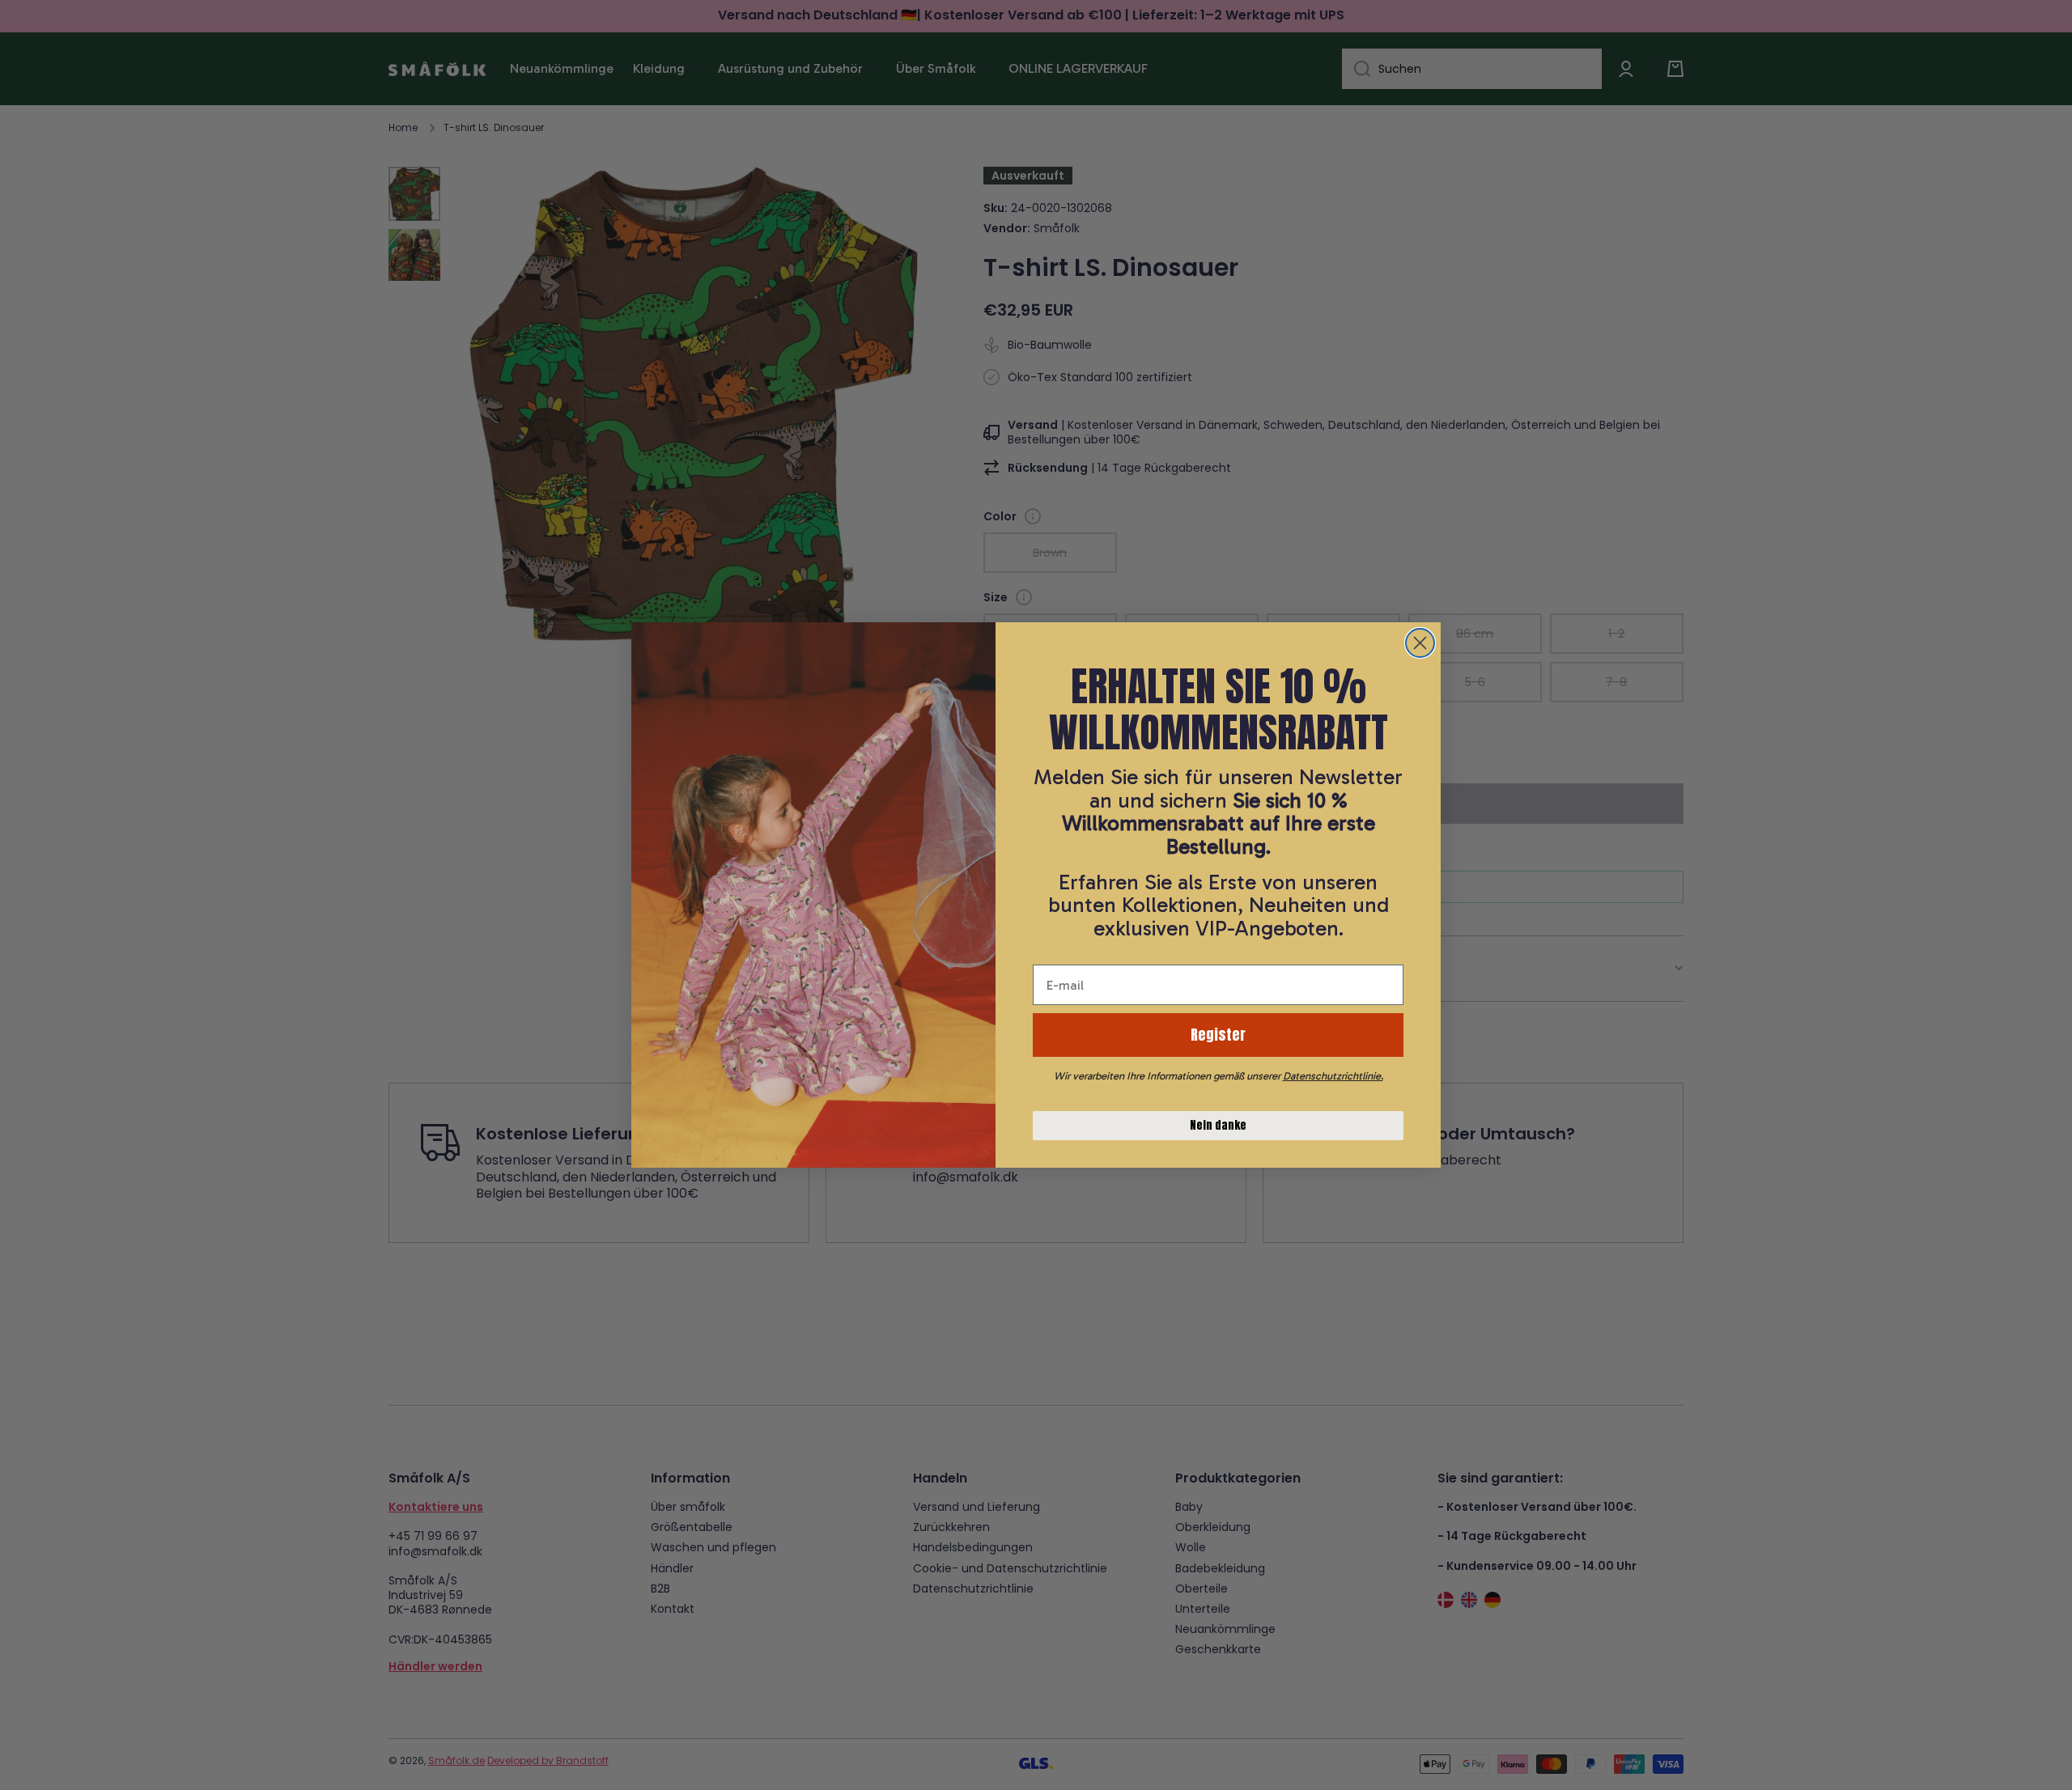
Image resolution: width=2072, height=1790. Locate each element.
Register (1218, 1035)
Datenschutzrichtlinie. (1333, 1076)
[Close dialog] (1420, 643)
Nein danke (1218, 1125)
